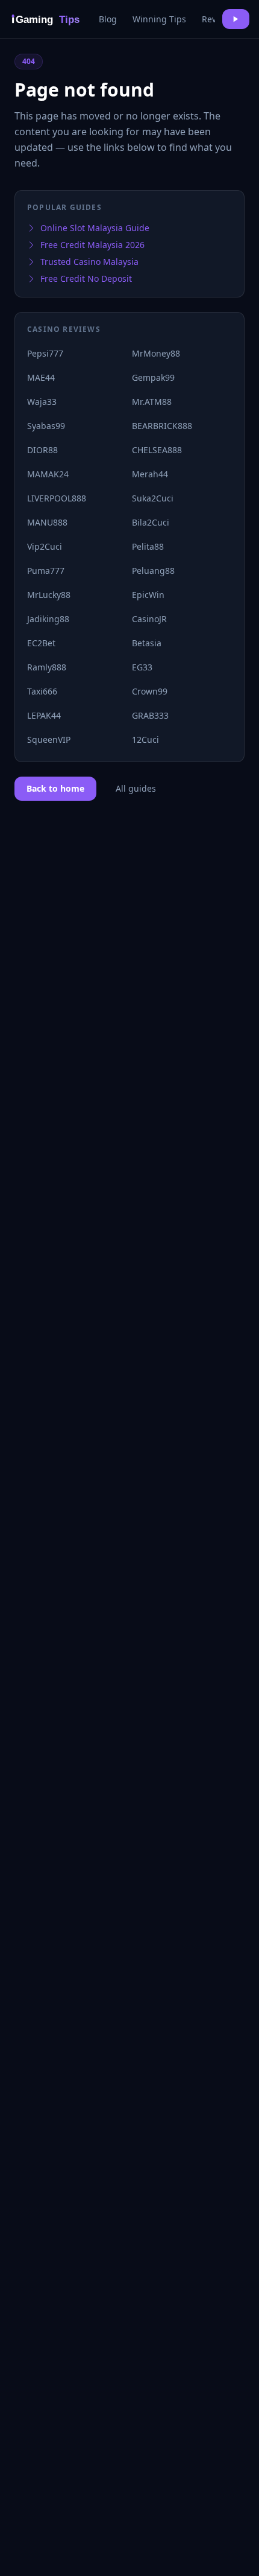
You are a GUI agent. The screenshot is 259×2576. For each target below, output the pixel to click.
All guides (136, 788)
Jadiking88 (48, 619)
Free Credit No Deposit (86, 278)
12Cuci (145, 739)
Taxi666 (42, 691)
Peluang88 (153, 571)
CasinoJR (149, 619)
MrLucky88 (49, 595)
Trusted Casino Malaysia (89, 262)
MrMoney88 (156, 353)
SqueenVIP (49, 739)
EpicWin (148, 595)
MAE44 (41, 377)
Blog (108, 19)
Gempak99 (153, 377)
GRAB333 (150, 715)
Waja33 (42, 402)
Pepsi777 (45, 353)
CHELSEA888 (157, 450)
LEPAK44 (44, 715)
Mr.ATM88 (152, 402)
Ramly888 (47, 667)
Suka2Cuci (153, 498)
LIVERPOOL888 (57, 498)
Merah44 (150, 474)
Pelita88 (148, 546)
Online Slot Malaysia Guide (95, 228)
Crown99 (150, 691)
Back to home (55, 788)
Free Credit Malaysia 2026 (92, 245)
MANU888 (47, 522)
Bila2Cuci (151, 522)
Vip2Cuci (45, 546)
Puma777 (46, 571)
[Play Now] (236, 19)
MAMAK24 (48, 474)
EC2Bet (41, 643)
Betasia (147, 643)
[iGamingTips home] (47, 19)
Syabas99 (46, 426)
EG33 (142, 667)
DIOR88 (42, 450)
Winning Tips (159, 19)
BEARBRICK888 (162, 426)
